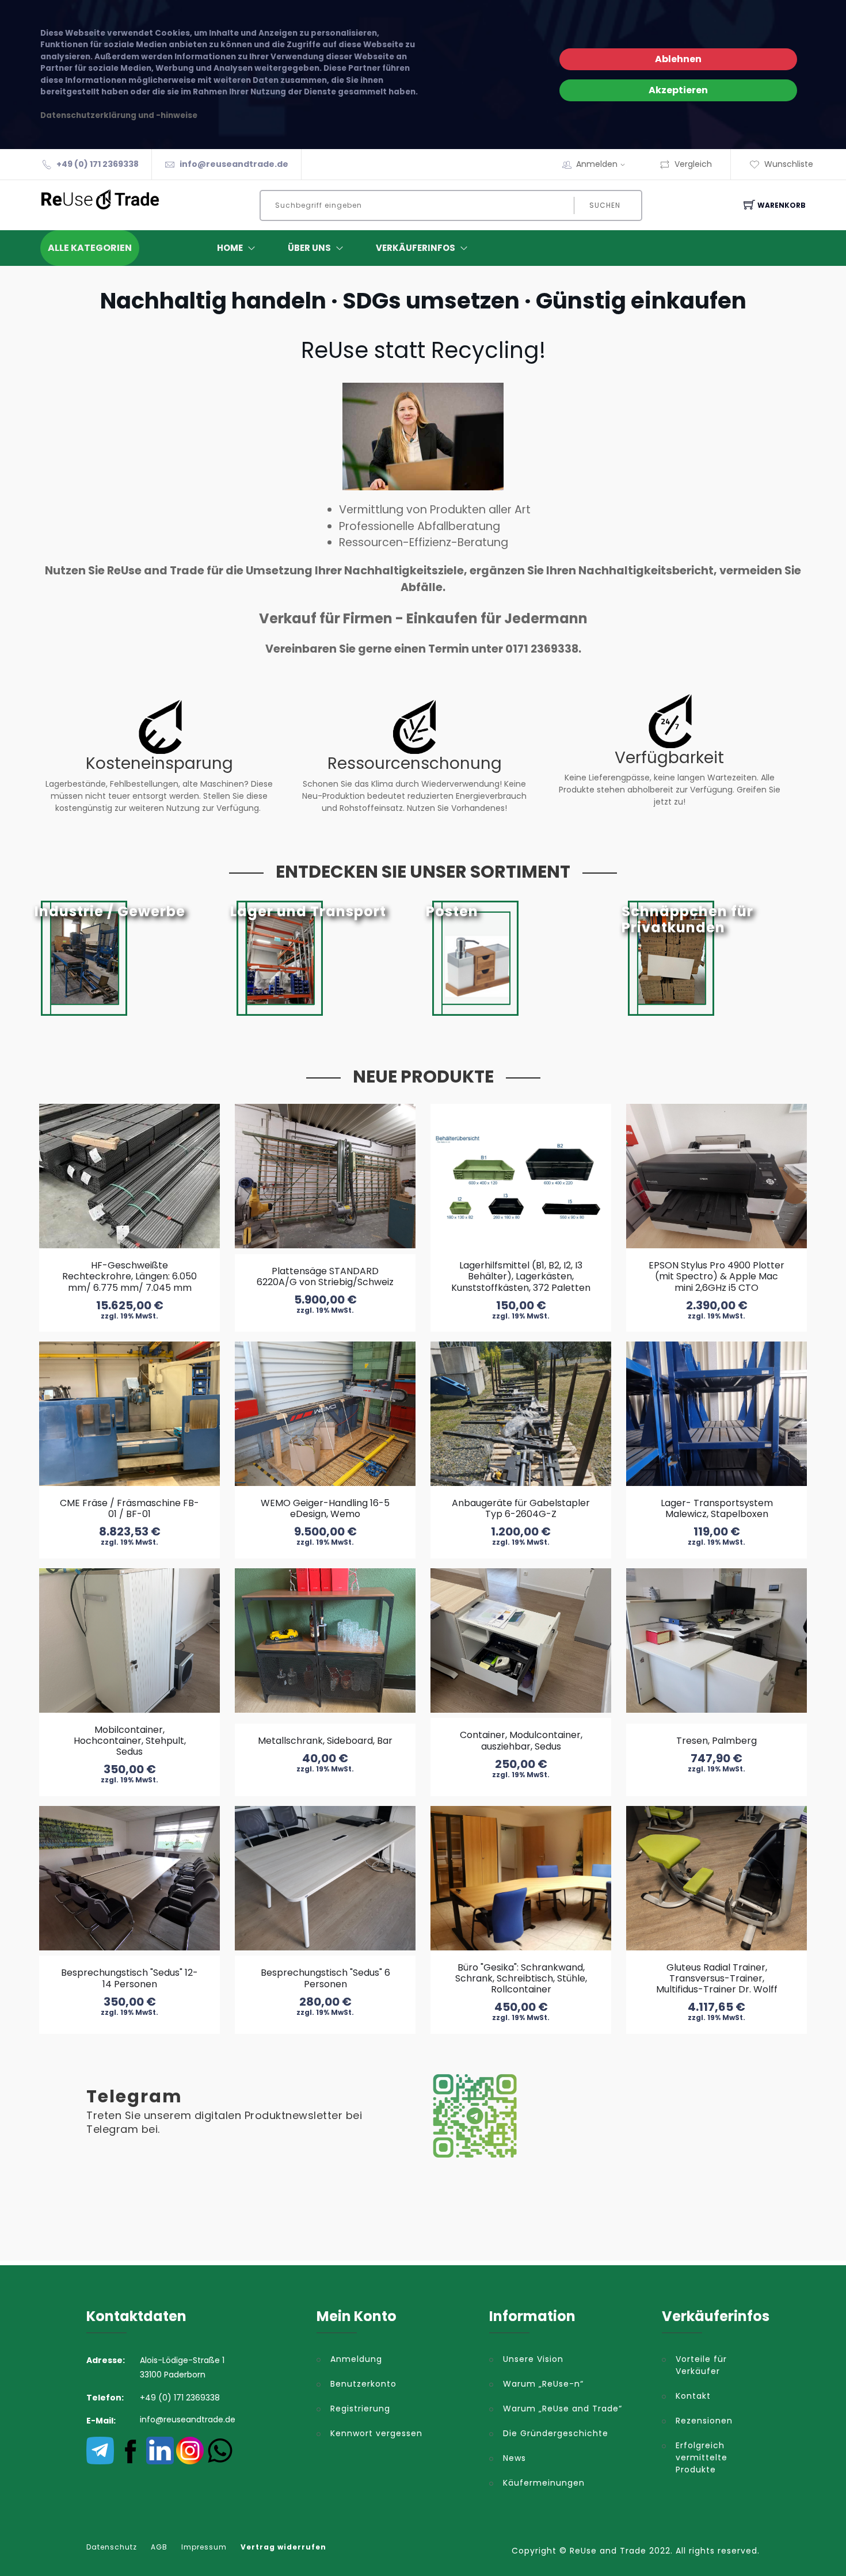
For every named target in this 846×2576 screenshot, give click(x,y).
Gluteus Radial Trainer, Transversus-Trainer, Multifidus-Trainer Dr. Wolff (717, 1978)
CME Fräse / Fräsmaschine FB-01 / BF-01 (129, 1508)
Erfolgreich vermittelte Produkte (702, 2457)
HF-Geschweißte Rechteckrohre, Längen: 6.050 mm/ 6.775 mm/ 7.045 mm (129, 1276)
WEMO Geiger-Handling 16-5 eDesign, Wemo (325, 1508)
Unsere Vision (533, 2359)
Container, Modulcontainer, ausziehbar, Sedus (521, 1740)
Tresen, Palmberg (717, 1741)
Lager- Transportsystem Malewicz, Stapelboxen (717, 1508)
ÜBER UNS (309, 248)
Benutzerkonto (363, 2384)
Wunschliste (789, 164)
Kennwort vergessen (376, 2433)
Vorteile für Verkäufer (701, 2365)
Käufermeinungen (544, 2483)
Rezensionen (704, 2421)
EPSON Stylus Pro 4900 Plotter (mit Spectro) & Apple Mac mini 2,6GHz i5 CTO (717, 1276)
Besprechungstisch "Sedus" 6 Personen (325, 1978)
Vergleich (693, 164)
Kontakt (693, 2396)
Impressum (204, 2547)
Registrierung (360, 2409)
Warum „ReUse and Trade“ (563, 2409)
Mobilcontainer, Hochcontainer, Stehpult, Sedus (130, 1741)
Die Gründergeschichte (556, 2433)
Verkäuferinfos (416, 248)
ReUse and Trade (608, 2551)
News (515, 2458)
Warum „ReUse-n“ (543, 2384)
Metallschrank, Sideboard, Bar (325, 1741)
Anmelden (597, 164)
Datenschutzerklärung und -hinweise (119, 115)
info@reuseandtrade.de (234, 164)
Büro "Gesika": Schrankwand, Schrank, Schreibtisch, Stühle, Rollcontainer (521, 1978)
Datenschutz (112, 2547)
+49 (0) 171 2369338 (98, 164)
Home (230, 248)
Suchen (605, 205)
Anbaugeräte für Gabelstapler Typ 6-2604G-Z (521, 1508)
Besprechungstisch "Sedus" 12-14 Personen (129, 1978)
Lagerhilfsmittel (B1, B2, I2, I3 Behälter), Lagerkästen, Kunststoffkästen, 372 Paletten (521, 1276)
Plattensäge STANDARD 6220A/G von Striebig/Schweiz (325, 1276)
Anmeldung (356, 2359)
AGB (159, 2547)
